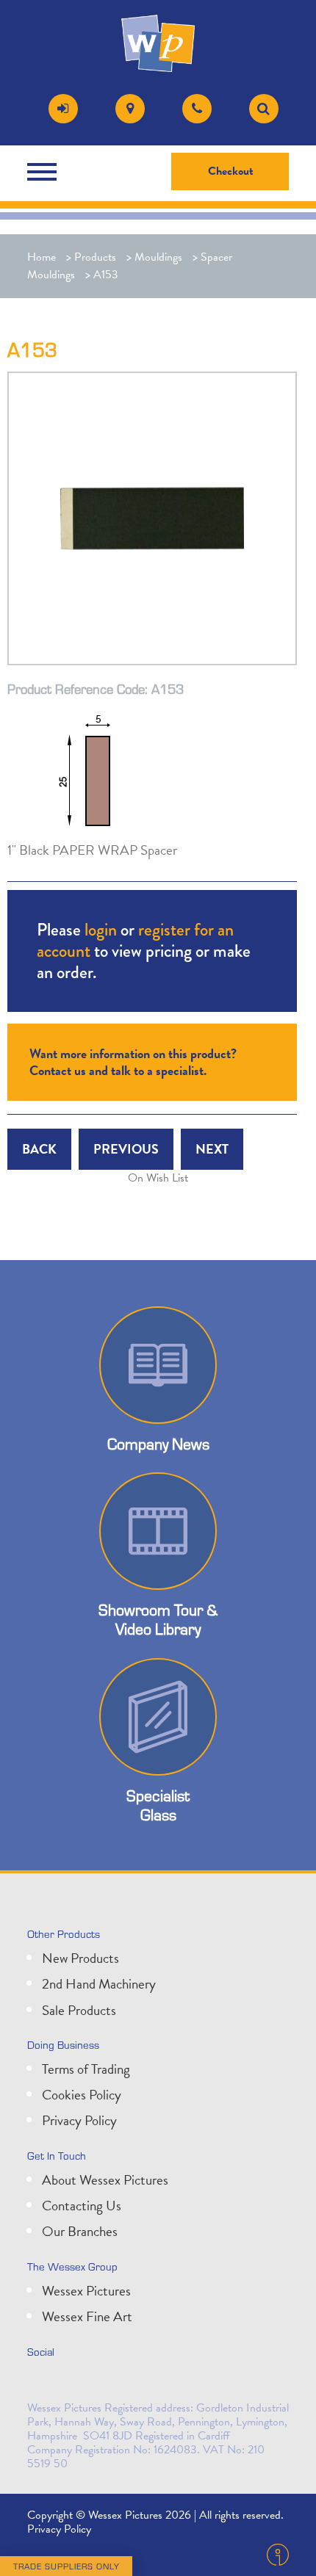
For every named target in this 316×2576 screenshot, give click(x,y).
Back (39, 1149)
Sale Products (79, 2010)
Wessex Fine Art (87, 2316)
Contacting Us (82, 2206)
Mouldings (158, 257)
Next (212, 1149)
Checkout (231, 171)
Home (42, 257)
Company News (158, 1444)
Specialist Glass (158, 1805)
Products (95, 257)
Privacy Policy (79, 2120)
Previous (126, 1149)
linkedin (74, 2383)
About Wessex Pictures (105, 2180)
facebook (107, 2383)
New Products (80, 1958)
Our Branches (80, 2231)
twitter (42, 2383)
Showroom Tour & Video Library (158, 1619)
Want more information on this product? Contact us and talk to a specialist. (133, 1061)
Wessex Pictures (86, 2291)
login (101, 929)
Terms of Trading (86, 2069)
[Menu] (46, 172)
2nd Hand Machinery (99, 1984)
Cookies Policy (82, 2095)
